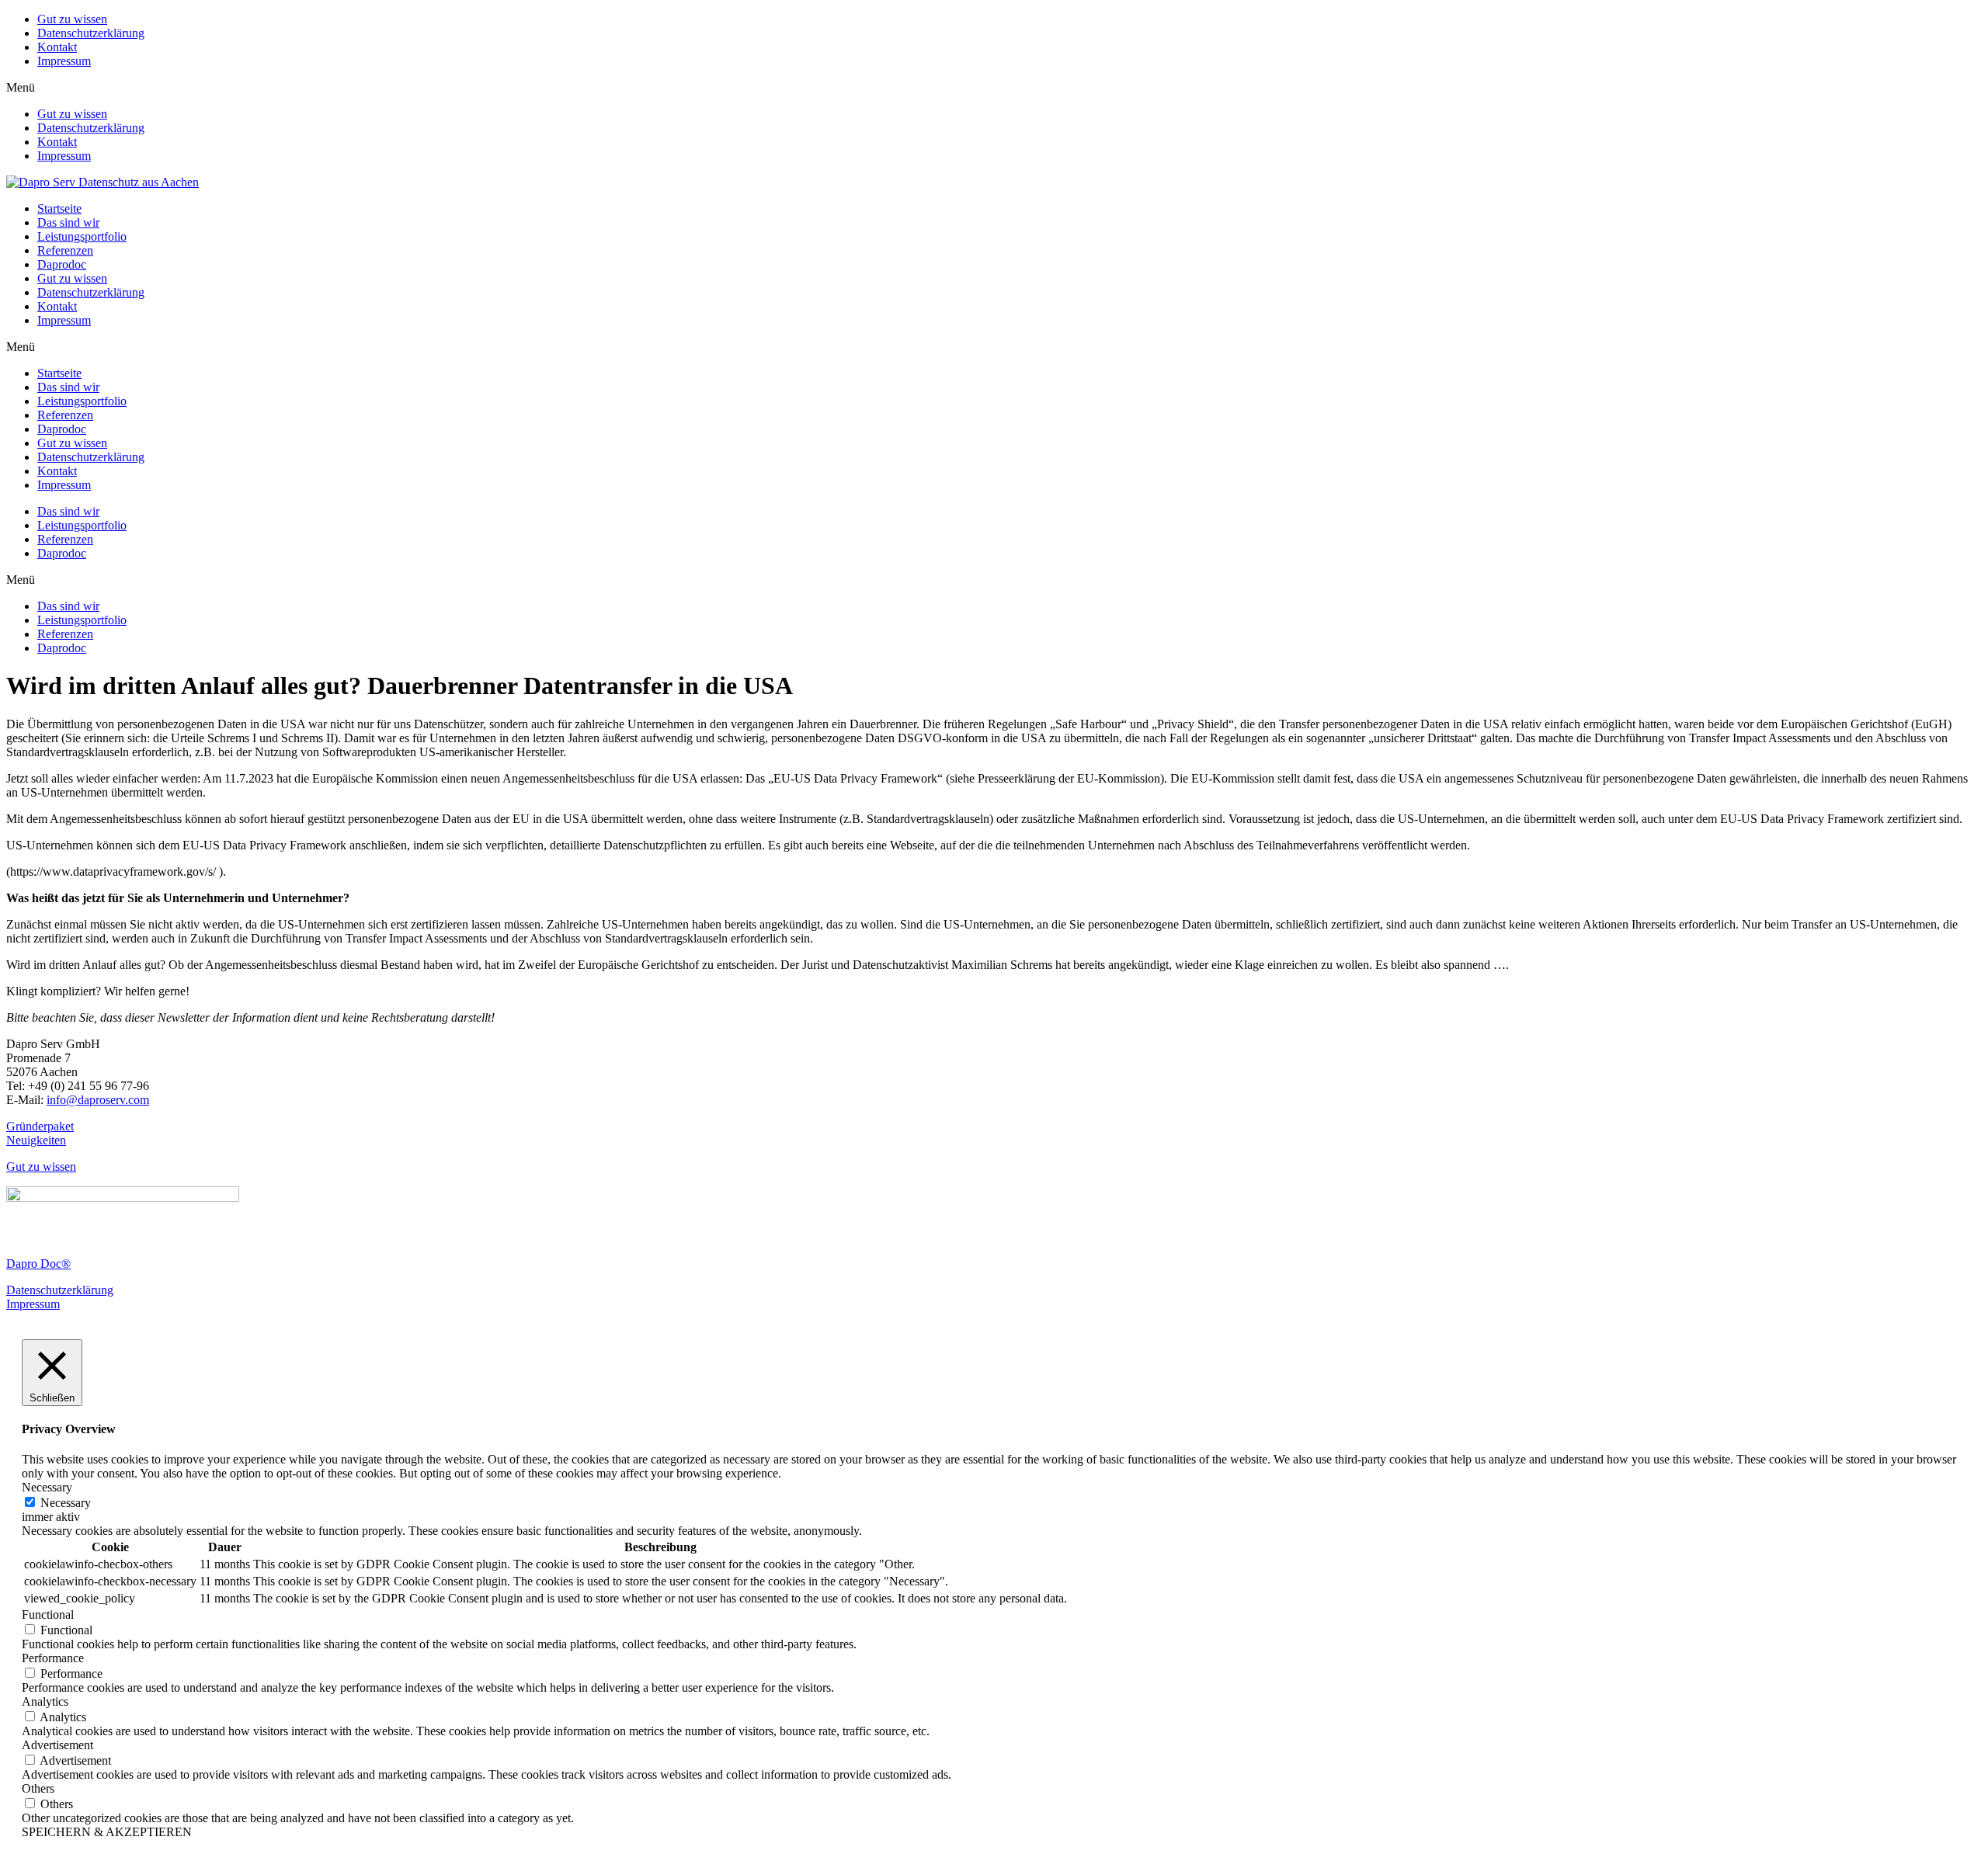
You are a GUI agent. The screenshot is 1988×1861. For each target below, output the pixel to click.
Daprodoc (62, 264)
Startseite (59, 208)
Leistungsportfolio (82, 236)
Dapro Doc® (38, 1264)
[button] (994, 88)
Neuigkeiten (36, 1140)
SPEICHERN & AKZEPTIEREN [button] (107, 1832)
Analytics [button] (45, 1701)
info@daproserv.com (98, 1100)
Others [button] (38, 1788)
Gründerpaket (40, 1126)
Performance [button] (53, 1658)
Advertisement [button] (57, 1745)
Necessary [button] (47, 1487)
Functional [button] (48, 1614)
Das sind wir (68, 222)
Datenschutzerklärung (91, 33)
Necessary (66, 1503)
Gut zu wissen (72, 19)
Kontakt (57, 47)
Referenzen (65, 250)
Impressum (64, 61)
